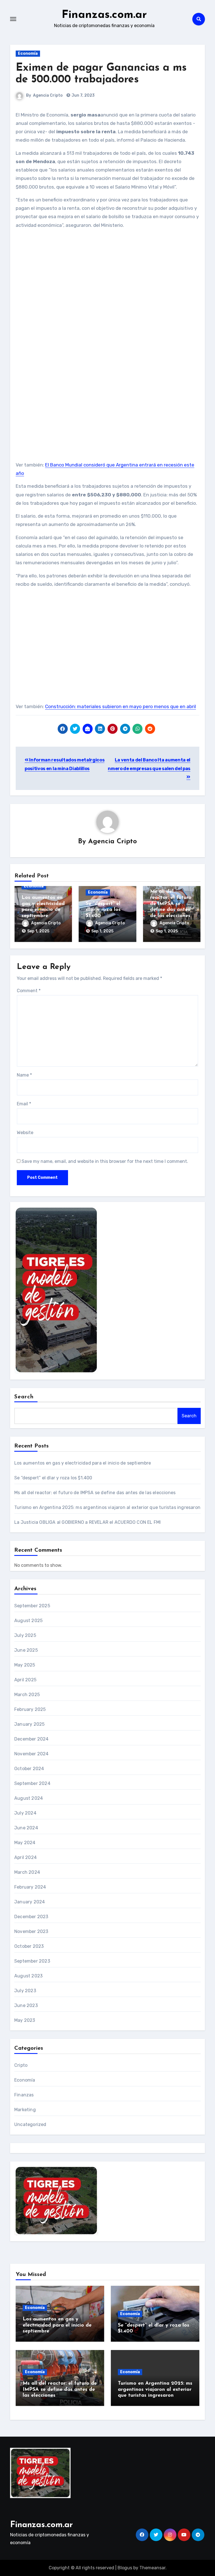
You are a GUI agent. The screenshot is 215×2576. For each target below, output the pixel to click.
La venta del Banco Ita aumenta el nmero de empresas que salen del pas (149, 764)
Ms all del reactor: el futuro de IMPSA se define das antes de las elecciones (171, 904)
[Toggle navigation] (13, 19)
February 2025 (30, 1709)
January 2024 (30, 1902)
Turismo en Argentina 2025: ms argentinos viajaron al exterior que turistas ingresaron (107, 1507)
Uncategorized (30, 2124)
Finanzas (24, 2095)
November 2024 (31, 1754)
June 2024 (26, 1828)
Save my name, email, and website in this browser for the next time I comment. (105, 1161)
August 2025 (28, 1621)
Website (25, 1133)
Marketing (25, 2110)
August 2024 (29, 1798)
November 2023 (31, 1931)
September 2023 (32, 1961)
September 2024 (32, 1783)
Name (24, 1075)
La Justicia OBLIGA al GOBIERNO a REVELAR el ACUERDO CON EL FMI (87, 1522)
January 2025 (29, 1724)
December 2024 (31, 1739)
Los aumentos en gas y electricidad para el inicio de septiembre (83, 1463)
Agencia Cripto (48, 95)
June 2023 (26, 2005)
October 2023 (29, 1946)
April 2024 (25, 1857)
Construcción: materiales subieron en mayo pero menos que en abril (121, 706)
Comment (29, 991)
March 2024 (27, 1872)
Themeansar (152, 2568)
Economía (28, 53)
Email (24, 1104)
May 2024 (25, 1843)
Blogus (125, 2568)
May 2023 (25, 2020)
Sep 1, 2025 (38, 931)
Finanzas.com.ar (104, 15)
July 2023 (25, 1991)
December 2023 (31, 1917)
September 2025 (32, 1606)
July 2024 (25, 1813)
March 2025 (27, 1695)
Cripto (21, 2065)
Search (24, 1397)
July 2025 (25, 1635)
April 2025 (25, 1680)
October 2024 (29, 1769)
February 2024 (30, 1887)
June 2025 (26, 1650)
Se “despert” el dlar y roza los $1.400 (103, 910)
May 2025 (25, 1665)
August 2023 (28, 1976)
